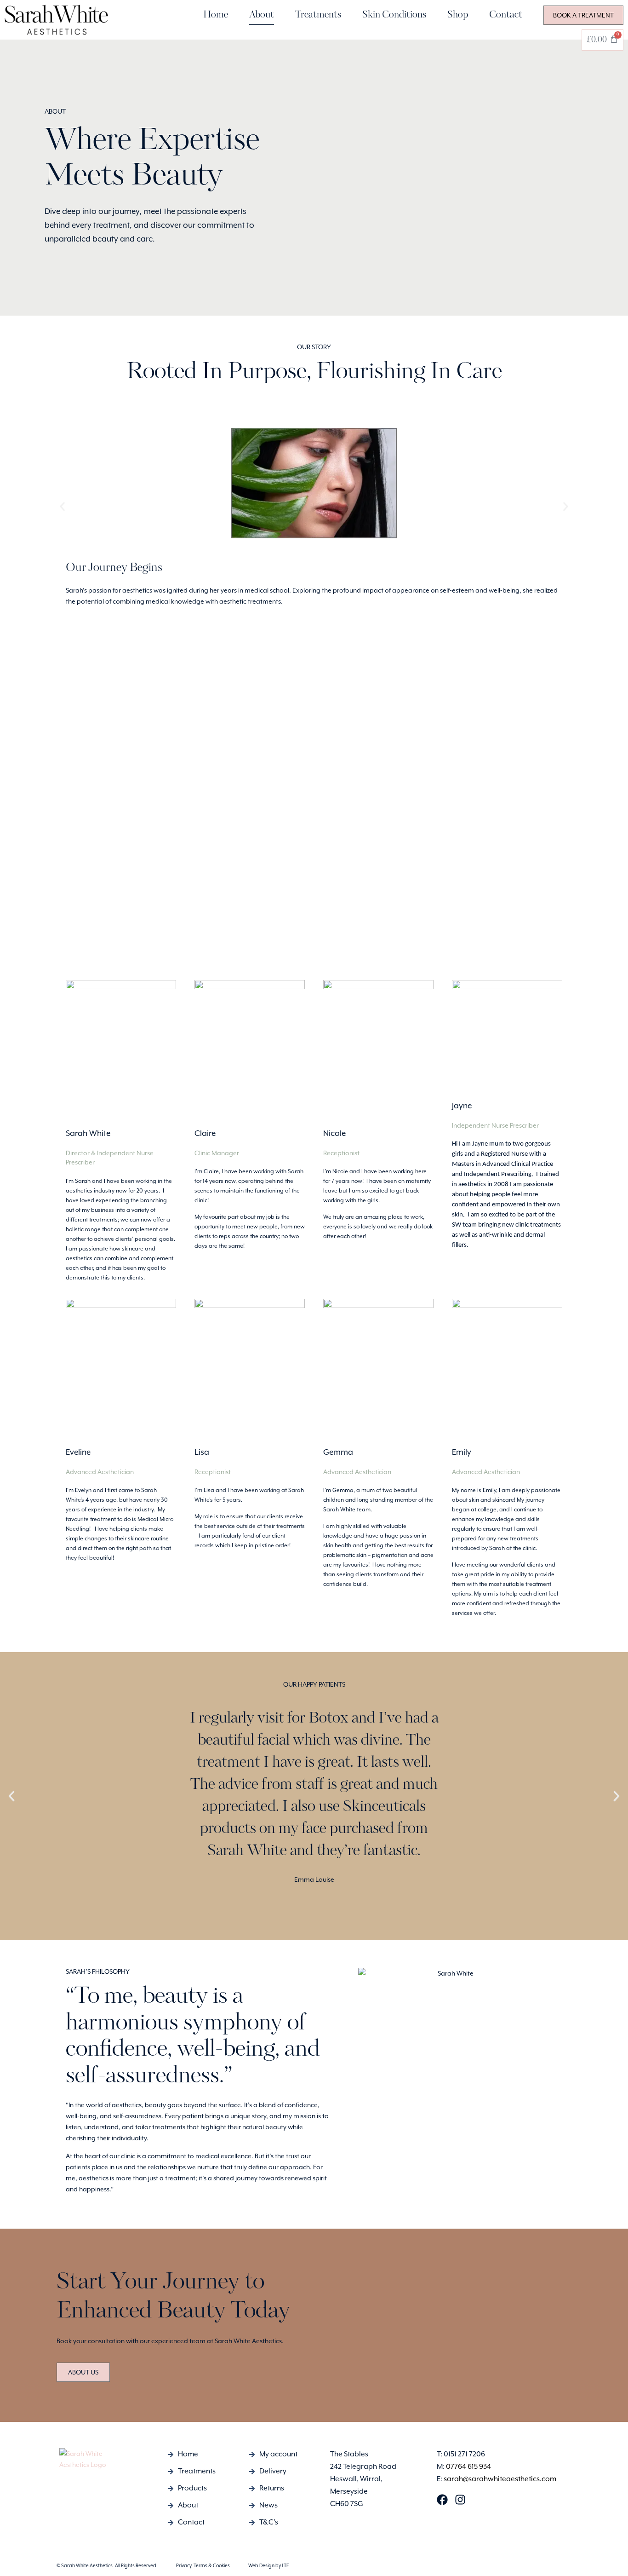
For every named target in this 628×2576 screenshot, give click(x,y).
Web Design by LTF (268, 2565)
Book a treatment (583, 15)
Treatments (318, 15)
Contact (506, 15)
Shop (458, 15)
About (262, 15)
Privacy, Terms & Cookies (203, 2565)
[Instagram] (460, 2500)
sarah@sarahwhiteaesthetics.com (500, 2479)
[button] (62, 507)
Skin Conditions (394, 15)
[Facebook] (442, 2500)
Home (216, 15)
